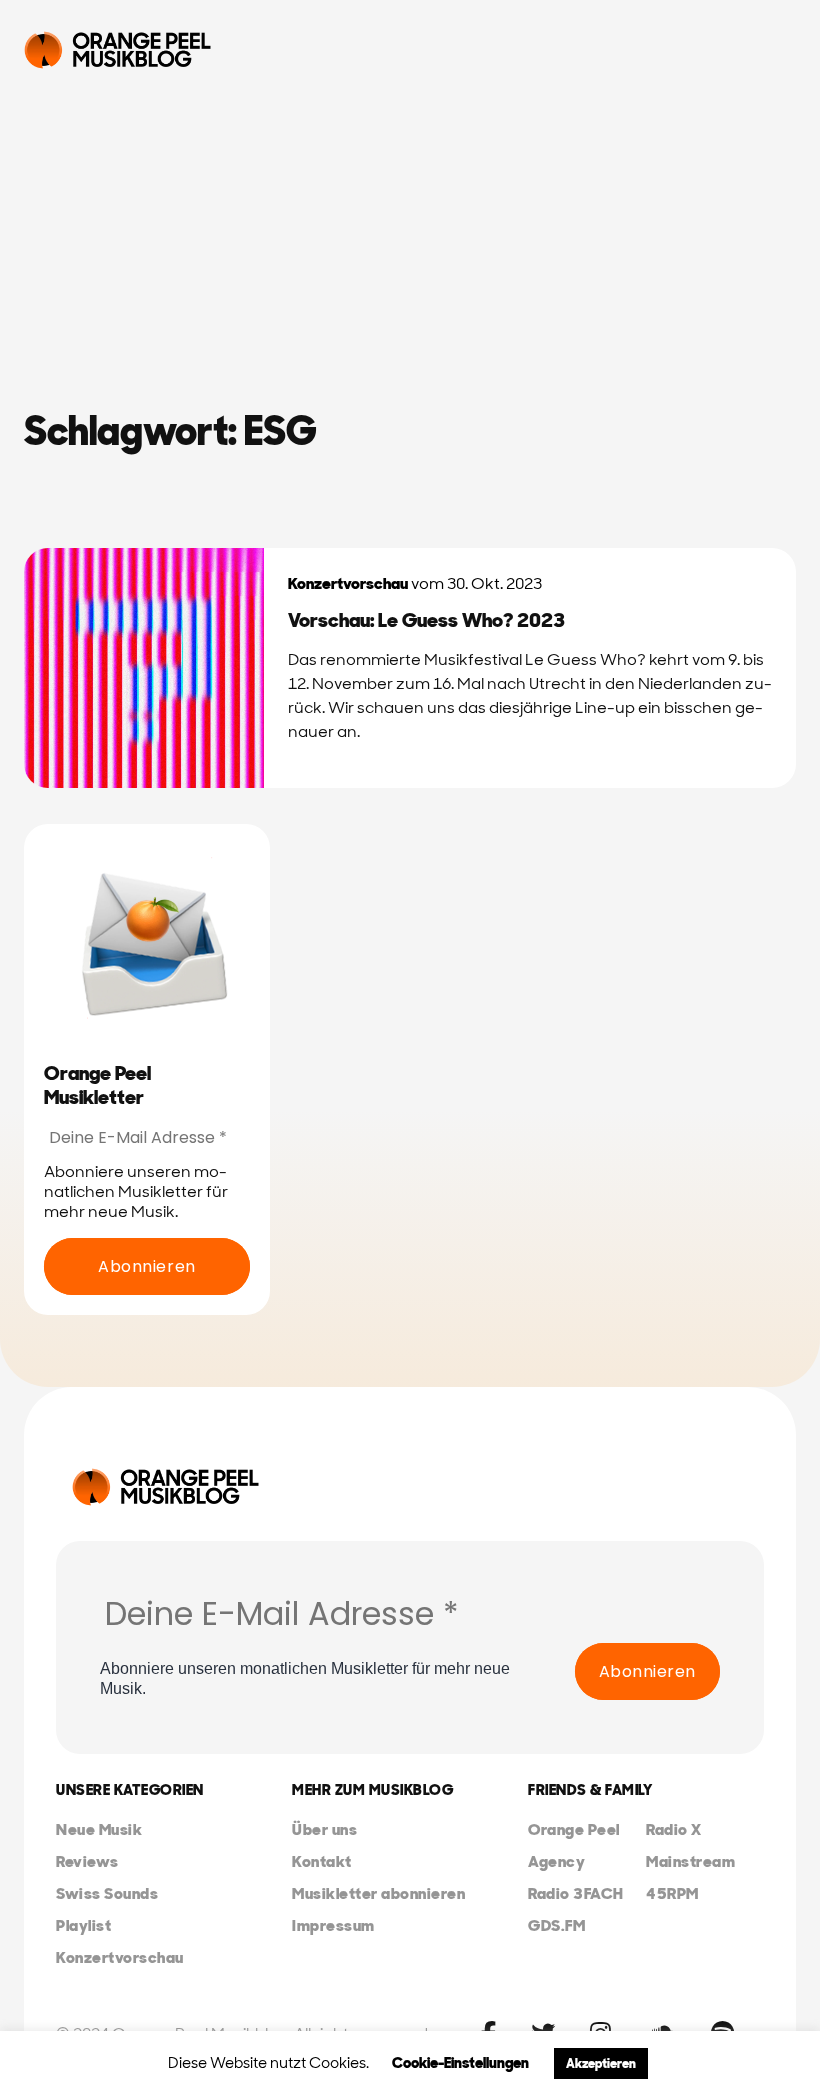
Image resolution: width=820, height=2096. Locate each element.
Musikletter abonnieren (378, 1893)
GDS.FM (556, 1925)
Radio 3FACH (576, 1893)
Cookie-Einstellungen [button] (460, 2063)
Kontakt (322, 1861)
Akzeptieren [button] (601, 2063)
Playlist (83, 1925)
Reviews (87, 1861)
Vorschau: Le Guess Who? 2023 (426, 620)
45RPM (672, 1893)
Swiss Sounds (107, 1893)
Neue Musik (99, 1829)
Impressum (333, 1925)
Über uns (324, 1829)
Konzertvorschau (348, 583)
